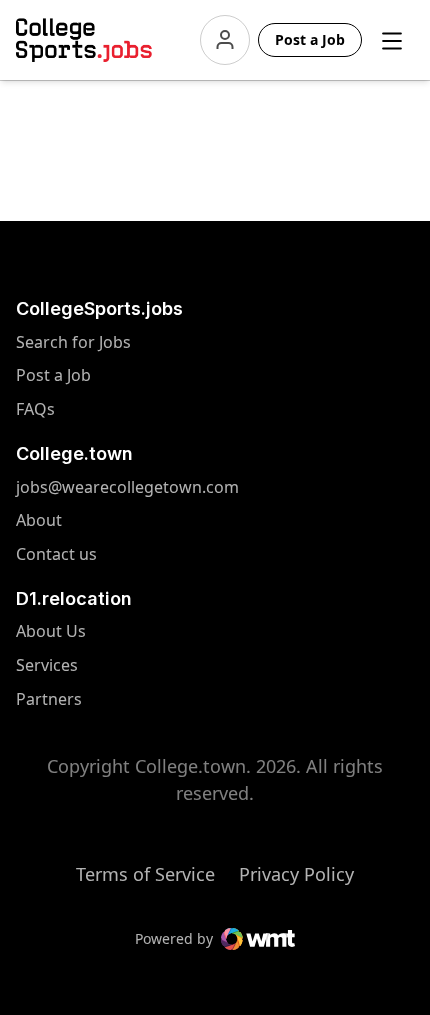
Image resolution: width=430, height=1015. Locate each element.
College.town (74, 453)
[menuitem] (111, 352)
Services (60, 665)
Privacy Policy (296, 874)
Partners (60, 699)
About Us (60, 631)
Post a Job (53, 375)
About (39, 520)
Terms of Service (145, 874)
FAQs (35, 409)
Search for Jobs (60, 342)
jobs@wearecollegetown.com (60, 487)
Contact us (60, 554)
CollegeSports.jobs (99, 308)
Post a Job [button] (310, 39)
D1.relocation (74, 598)
